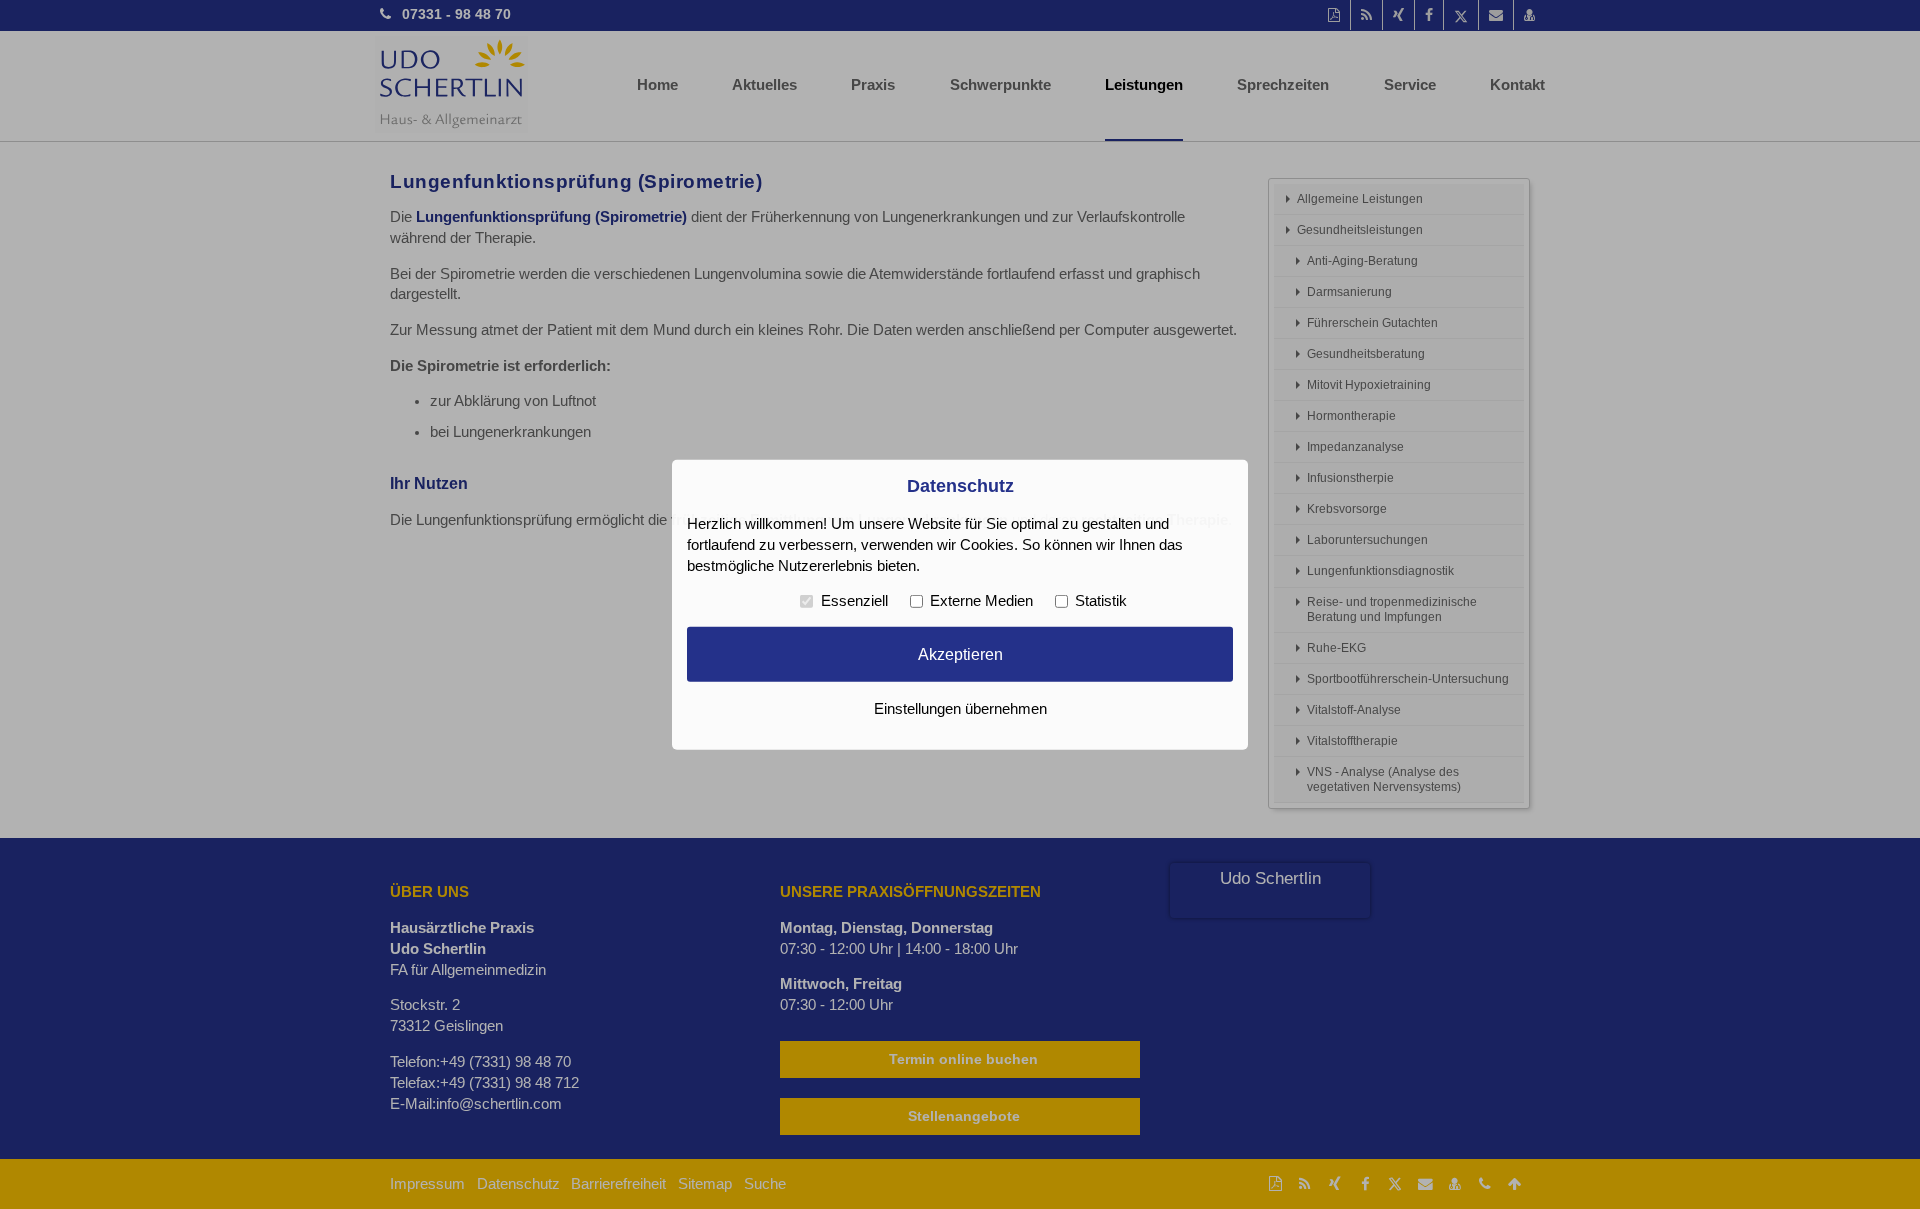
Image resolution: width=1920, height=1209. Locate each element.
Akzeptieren (960, 654)
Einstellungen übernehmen (960, 709)
